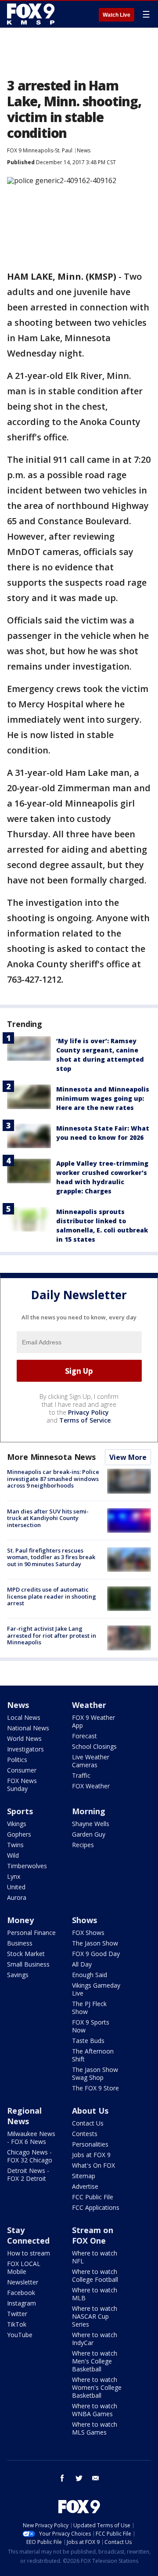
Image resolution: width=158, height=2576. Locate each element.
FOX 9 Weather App (93, 1721)
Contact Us (88, 2123)
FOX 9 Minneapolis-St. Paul (40, 150)
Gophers (19, 1834)
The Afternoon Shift (93, 2055)
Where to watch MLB (95, 2294)
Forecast (84, 1736)
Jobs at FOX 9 (91, 2155)
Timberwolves (27, 1866)
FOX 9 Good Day (96, 1954)
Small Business (28, 1964)
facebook (62, 2478)
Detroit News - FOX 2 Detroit (28, 2174)
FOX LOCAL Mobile (24, 2268)
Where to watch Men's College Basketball (95, 2361)
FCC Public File (93, 2197)
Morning (89, 1811)
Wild (13, 1855)
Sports (20, 1811)
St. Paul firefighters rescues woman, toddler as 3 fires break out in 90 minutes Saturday (51, 1557)
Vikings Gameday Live (96, 1989)
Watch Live (117, 15)
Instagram (22, 2303)
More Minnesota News (51, 1457)
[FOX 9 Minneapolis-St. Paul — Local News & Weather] (32, 14)
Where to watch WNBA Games (95, 2410)
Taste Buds (88, 2041)
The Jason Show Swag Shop (95, 2073)
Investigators (25, 1749)
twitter (79, 2478)
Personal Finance (31, 1933)
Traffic (81, 1775)
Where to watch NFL (95, 2257)
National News (28, 1728)
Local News (24, 1717)
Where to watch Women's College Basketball (97, 2387)
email (96, 2478)
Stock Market (26, 1954)
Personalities (90, 2144)
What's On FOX (93, 2165)
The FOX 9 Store (95, 2088)
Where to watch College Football (95, 2275)
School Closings (94, 1746)
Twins (15, 1845)
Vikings (17, 1824)
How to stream (29, 2253)
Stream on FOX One (93, 2235)
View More (128, 1457)
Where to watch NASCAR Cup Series (95, 2316)
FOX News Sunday (22, 1785)
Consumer (22, 1770)
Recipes (83, 1845)
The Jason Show (95, 1943)
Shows (84, 1920)
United (16, 1887)
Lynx (14, 1876)
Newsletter (23, 2282)
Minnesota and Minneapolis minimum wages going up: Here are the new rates (103, 1098)
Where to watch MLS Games (95, 2428)
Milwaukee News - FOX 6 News (31, 2138)
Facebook (21, 2293)
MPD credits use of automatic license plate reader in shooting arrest (52, 1596)
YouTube (20, 2335)
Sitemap (84, 2176)
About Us (90, 2111)
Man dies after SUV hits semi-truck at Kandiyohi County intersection (48, 1518)
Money (20, 1920)
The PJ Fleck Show (89, 2008)
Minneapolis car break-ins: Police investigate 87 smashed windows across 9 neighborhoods (53, 1479)
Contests (85, 2134)
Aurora (17, 1897)
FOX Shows (88, 1933)
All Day (82, 1964)
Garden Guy (89, 1834)
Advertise (85, 2186)
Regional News (24, 2116)
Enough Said (90, 1975)
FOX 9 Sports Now (91, 2026)
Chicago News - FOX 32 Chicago (30, 2156)
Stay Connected (28, 2235)
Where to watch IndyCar (95, 2339)
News (84, 150)
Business (20, 1943)
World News (24, 1738)
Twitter (17, 2314)
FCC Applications (96, 2207)
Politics (17, 1760)
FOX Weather (91, 1786)
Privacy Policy (88, 1412)
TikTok (17, 2324)
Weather (89, 1705)
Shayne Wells (91, 1824)
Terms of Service (85, 1420)
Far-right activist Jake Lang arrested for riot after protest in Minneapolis (52, 1635)
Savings (18, 1975)
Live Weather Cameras (91, 1761)
